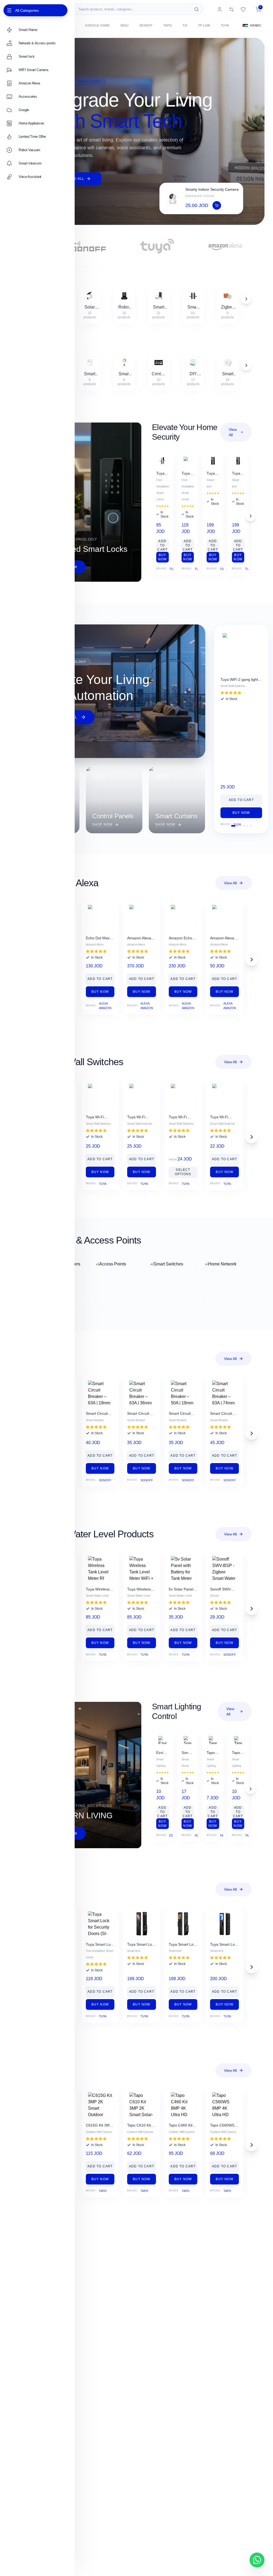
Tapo (168, 25)
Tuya (225, 25)
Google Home (97, 25)
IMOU (124, 25)
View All (233, 432)
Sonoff (146, 25)
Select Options (183, 1172)
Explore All (72, 179)
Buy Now (162, 557)
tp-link (204, 25)
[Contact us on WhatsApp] (257, 2560)
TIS (185, 25)
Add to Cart (162, 544)
